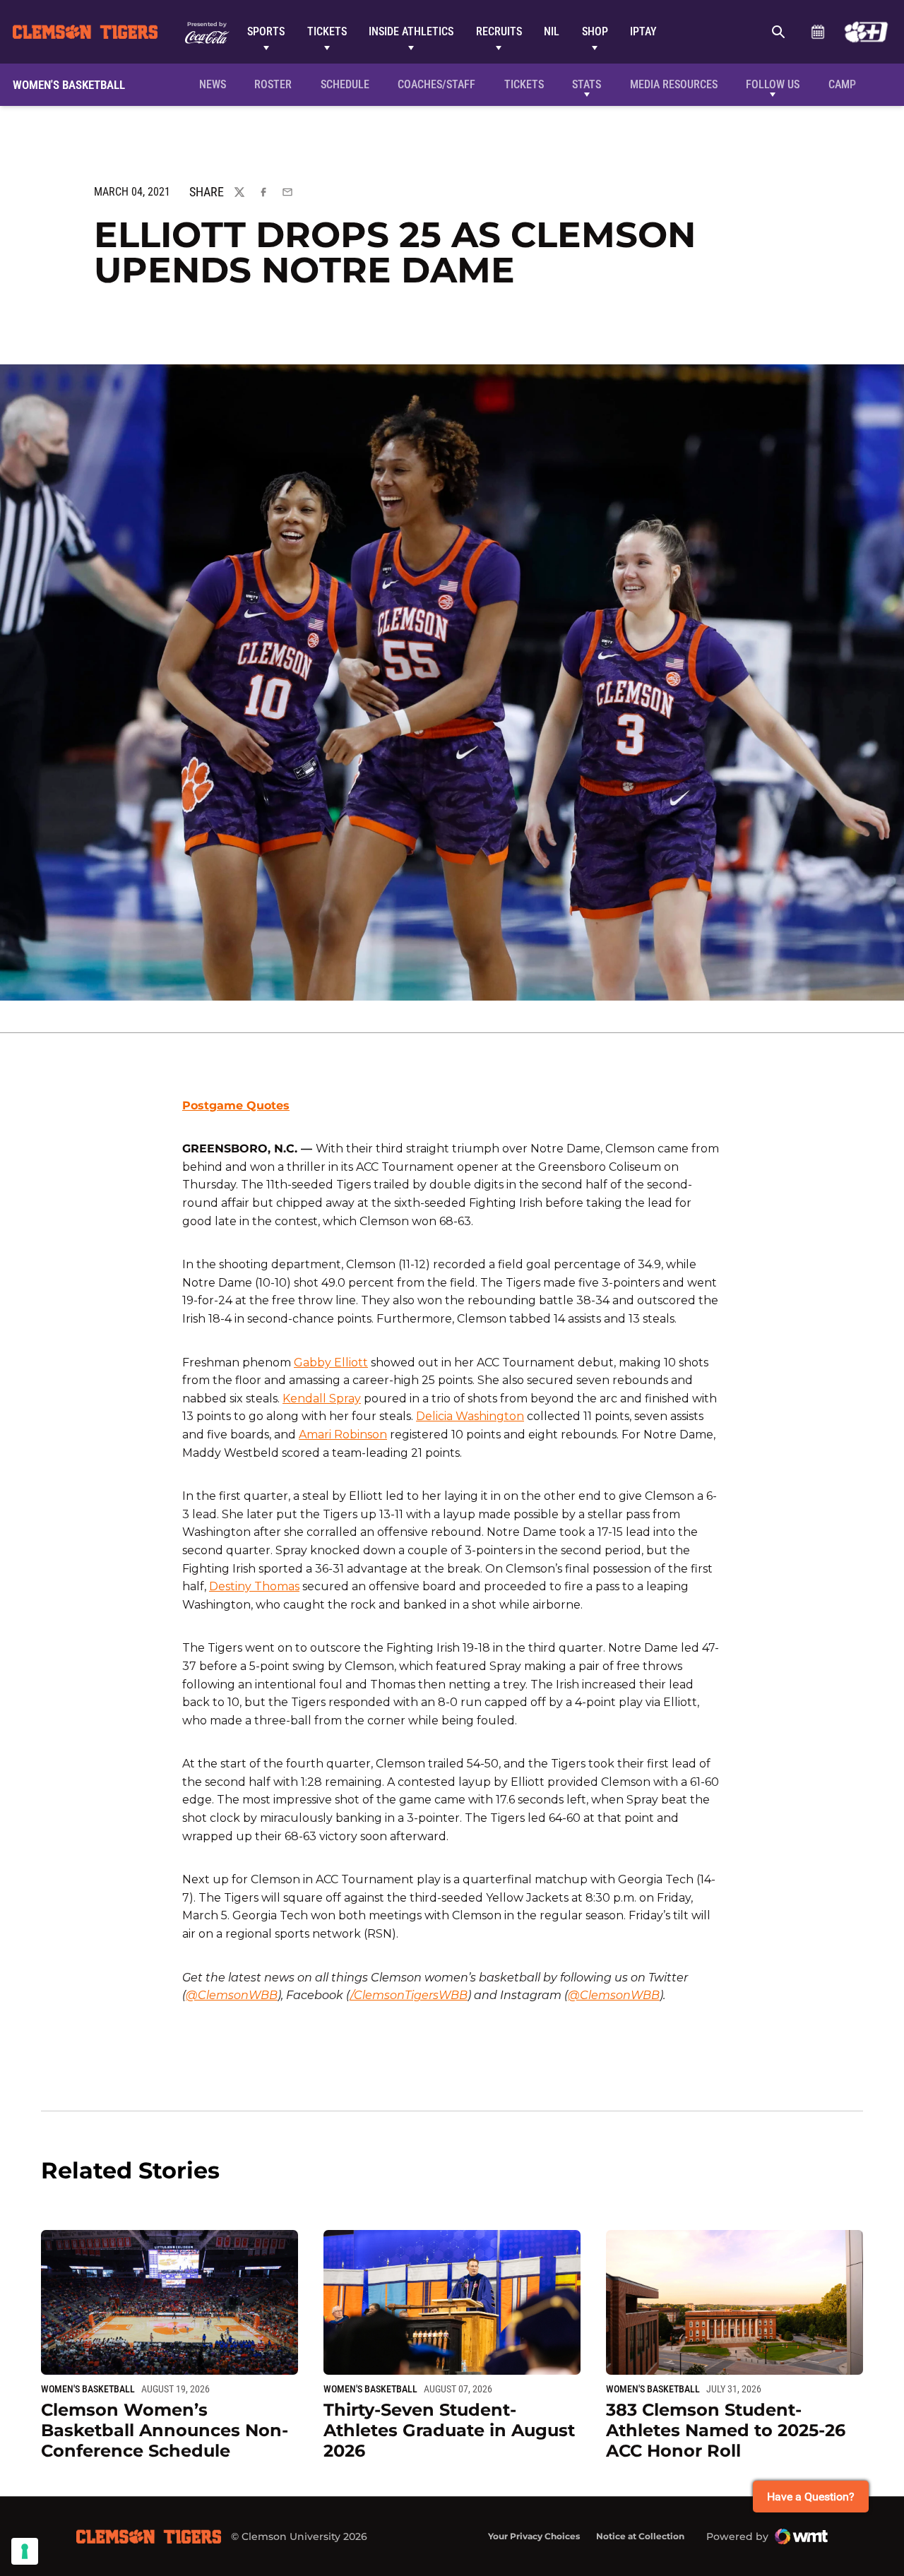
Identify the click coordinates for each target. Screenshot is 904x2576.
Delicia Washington (470, 1416)
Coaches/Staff (436, 84)
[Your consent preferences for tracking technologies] (25, 2551)
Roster (273, 84)
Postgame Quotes (236, 1105)
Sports (266, 31)
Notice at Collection (640, 2536)
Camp (842, 84)
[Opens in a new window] (866, 32)
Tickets (327, 31)
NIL (552, 31)
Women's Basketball (88, 2389)
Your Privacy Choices (534, 2536)
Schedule (817, 32)
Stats (587, 84)
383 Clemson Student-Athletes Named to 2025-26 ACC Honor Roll (726, 2430)
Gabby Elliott (331, 1362)
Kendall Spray (322, 1399)
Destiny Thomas (254, 1586)
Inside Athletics (411, 31)
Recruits (499, 31)
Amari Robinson (343, 1435)
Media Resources (674, 84)
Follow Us (773, 84)
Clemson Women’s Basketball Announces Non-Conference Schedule (165, 2430)
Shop (595, 31)
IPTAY (643, 31)
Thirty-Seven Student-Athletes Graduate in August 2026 (449, 2430)
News (213, 84)
